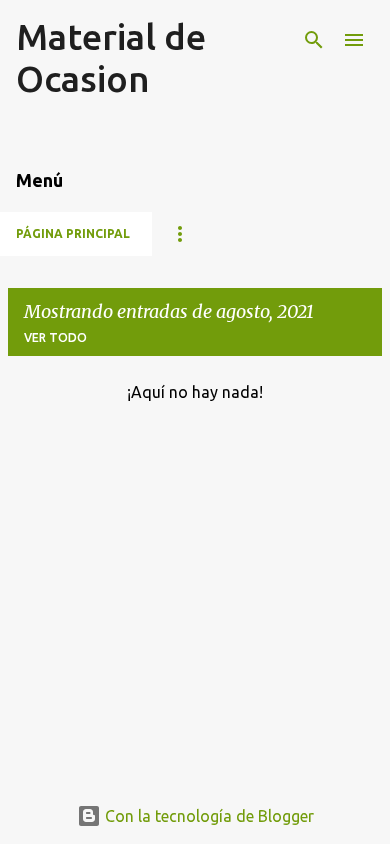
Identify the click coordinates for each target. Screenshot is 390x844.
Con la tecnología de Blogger (207, 816)
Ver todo (55, 337)
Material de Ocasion (111, 57)
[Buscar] (314, 40)
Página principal (73, 233)
